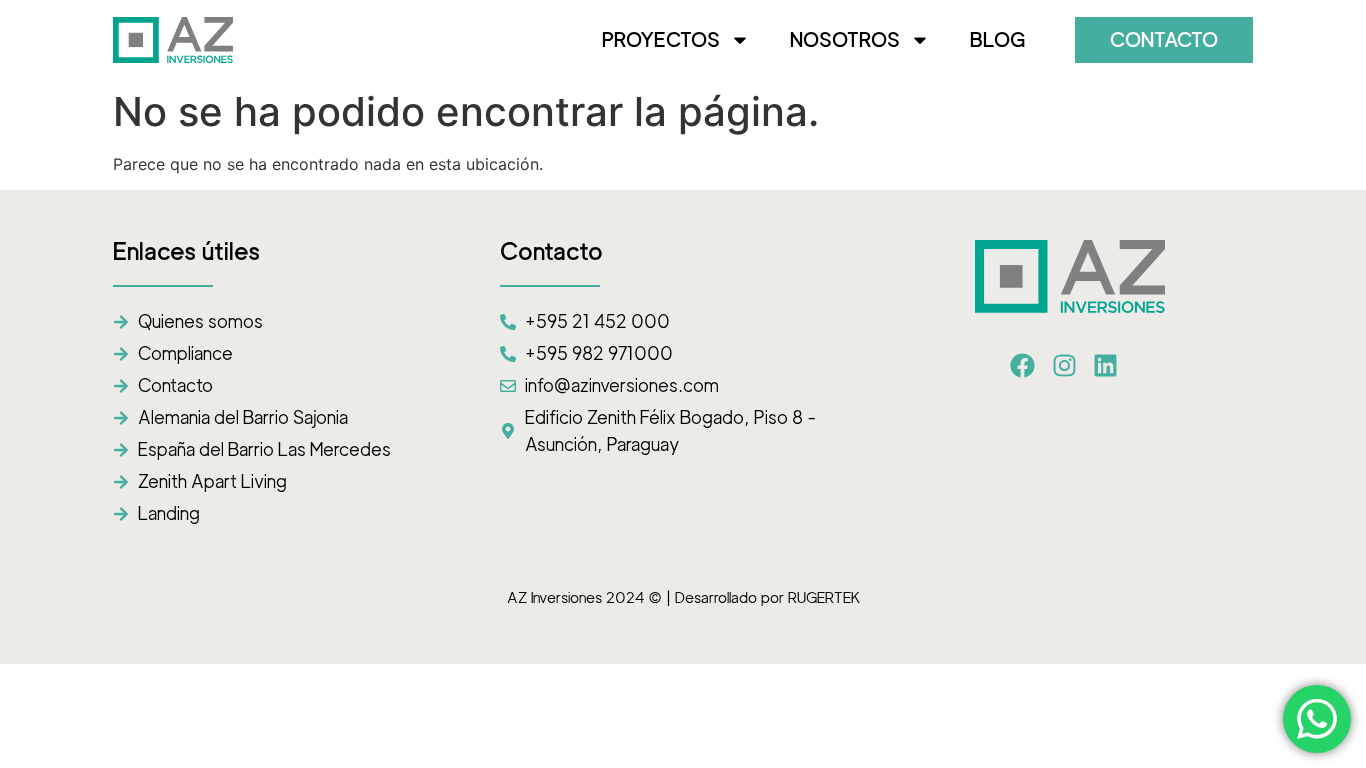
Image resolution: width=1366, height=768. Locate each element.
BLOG (997, 40)
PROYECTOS (661, 40)
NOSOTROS (845, 40)
